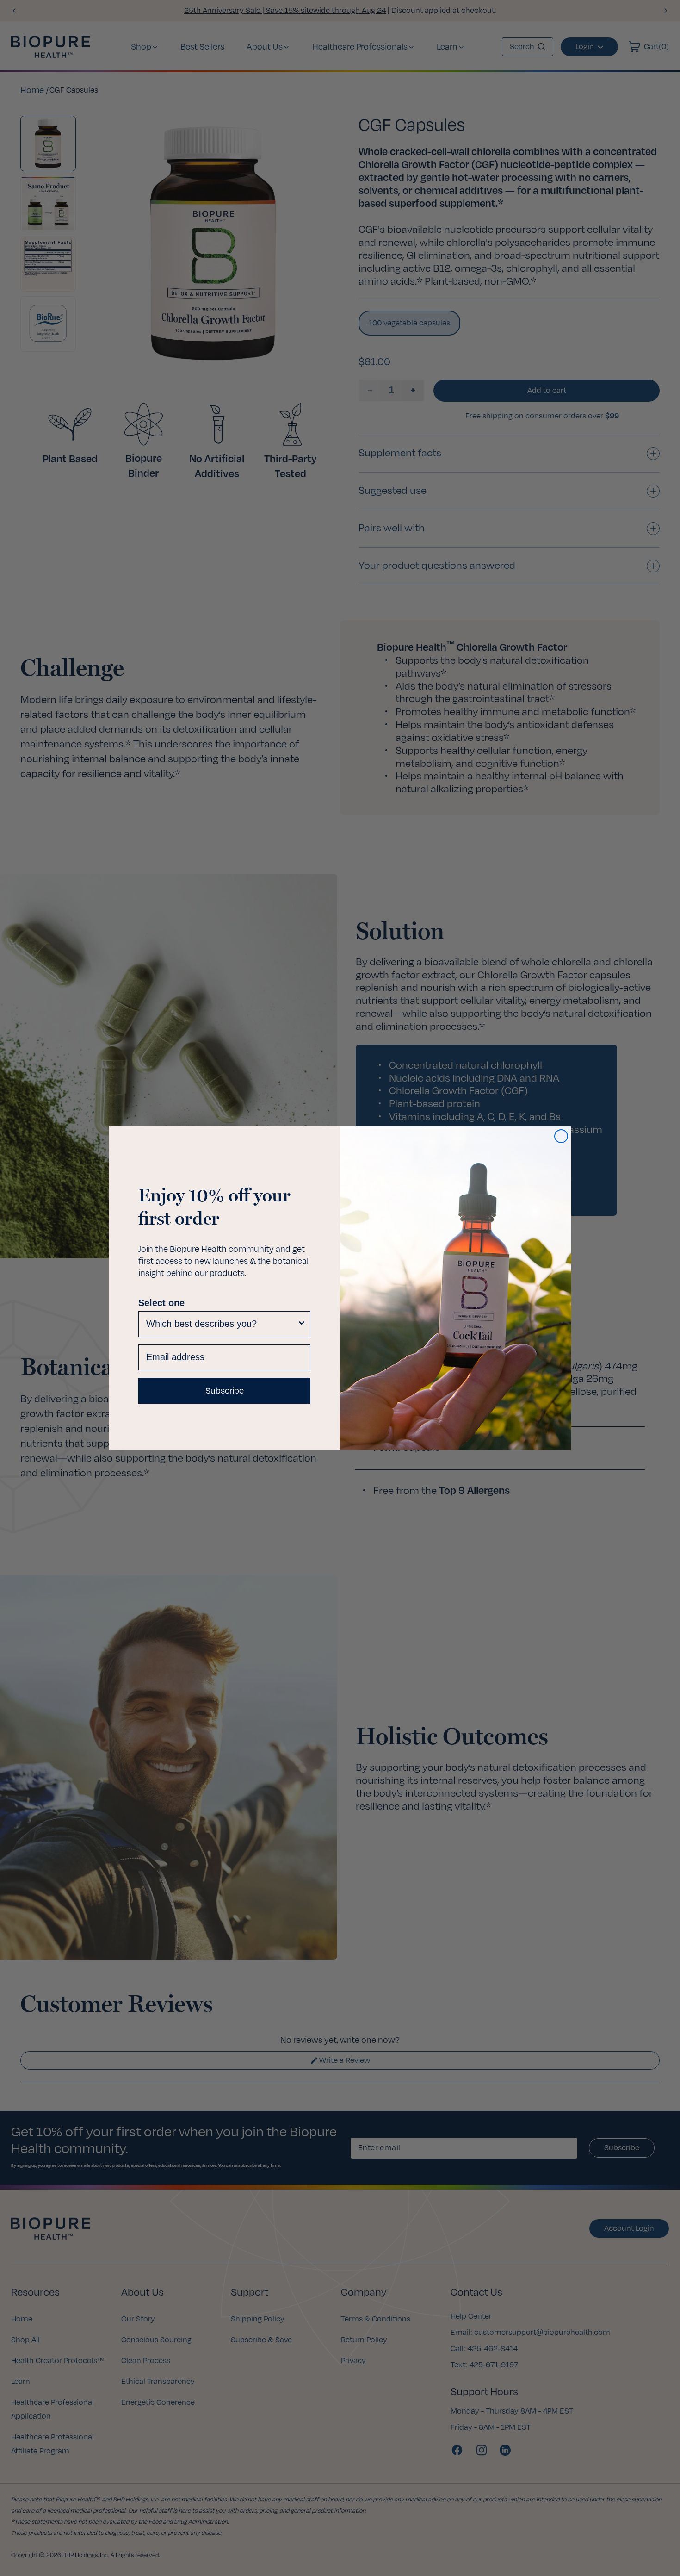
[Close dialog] (561, 1136)
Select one (161, 1303)
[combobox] (222, 1324)
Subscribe (225, 1391)
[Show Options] (302, 1324)
